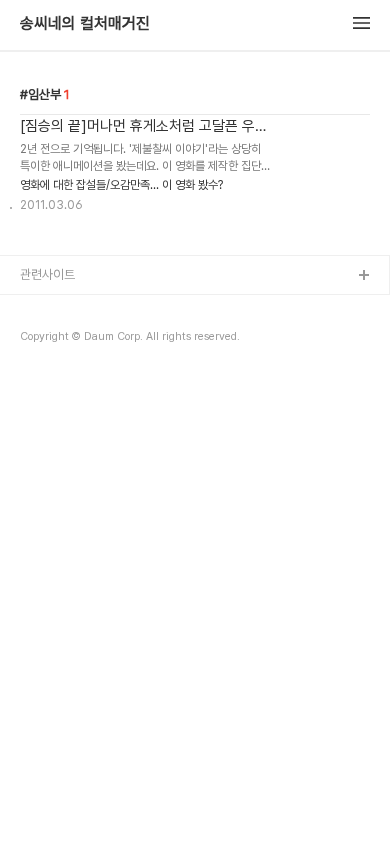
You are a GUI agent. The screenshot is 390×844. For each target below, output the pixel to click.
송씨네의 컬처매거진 (85, 24)
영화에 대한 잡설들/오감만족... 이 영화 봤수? (121, 185)
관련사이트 (47, 274)
